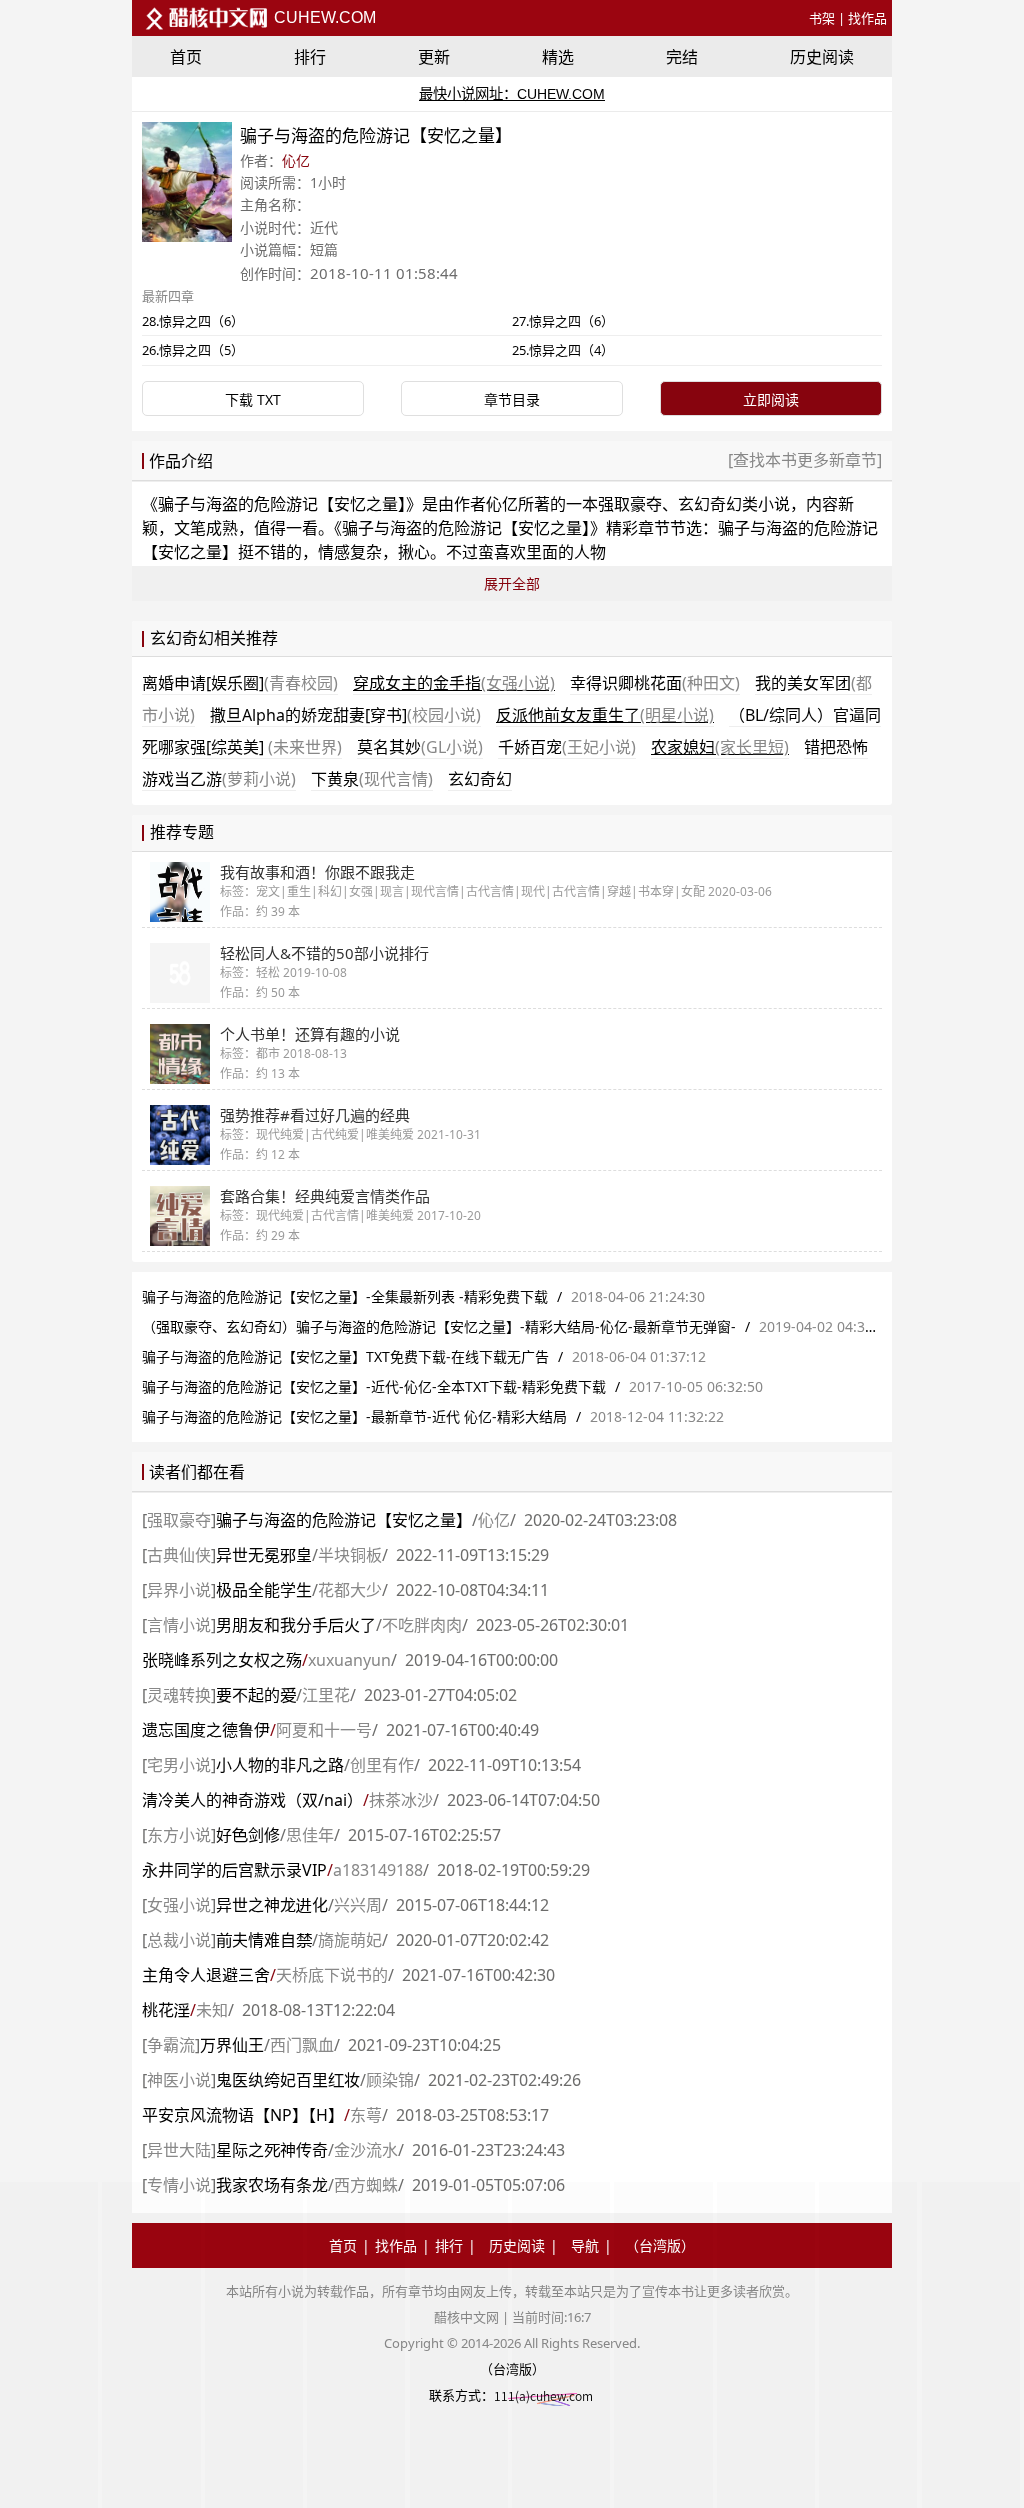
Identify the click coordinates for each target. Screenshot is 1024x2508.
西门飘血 (302, 2045)
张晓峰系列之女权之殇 (222, 1660)
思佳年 (310, 1835)
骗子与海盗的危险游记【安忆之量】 (282, 504)
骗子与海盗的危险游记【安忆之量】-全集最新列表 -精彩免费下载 (345, 1296)
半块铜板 (350, 1555)
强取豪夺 (179, 1520)
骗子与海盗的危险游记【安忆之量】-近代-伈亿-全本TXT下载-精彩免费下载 (374, 1386)
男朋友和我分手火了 (296, 1625)
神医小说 (179, 2080)
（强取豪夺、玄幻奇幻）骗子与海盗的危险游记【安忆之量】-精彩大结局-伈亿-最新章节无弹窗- (439, 1326)
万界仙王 (232, 2045)
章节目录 (512, 399)
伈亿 (296, 160)
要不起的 (256, 1695)
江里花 (326, 1695)
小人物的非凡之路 (280, 1765)
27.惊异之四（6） (563, 321)
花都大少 (350, 1590)
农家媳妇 (720, 747)
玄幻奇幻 (480, 779)
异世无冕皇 (264, 1555)
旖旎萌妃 (350, 1940)
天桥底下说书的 (332, 1975)
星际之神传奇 (272, 2150)
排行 (310, 57)
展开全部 (512, 583)
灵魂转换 (179, 1695)
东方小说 (179, 1835)
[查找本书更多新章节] (805, 460)
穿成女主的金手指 (454, 683)
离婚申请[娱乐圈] (240, 683)
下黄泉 (372, 779)
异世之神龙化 (272, 1905)
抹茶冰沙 (401, 1800)
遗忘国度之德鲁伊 (206, 1730)
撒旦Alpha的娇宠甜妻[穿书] (345, 715)
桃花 (166, 2010)
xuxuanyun (349, 1660)
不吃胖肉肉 (422, 1625)
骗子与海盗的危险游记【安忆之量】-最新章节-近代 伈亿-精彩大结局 (354, 1416)
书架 (822, 18)
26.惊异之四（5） (193, 350)
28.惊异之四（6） (193, 321)
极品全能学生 (264, 1590)
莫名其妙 (420, 747)
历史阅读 (822, 57)
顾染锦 (390, 2080)
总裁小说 (179, 1940)
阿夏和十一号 (324, 1730)
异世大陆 (179, 2150)
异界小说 (179, 1590)
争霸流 (171, 2045)
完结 (682, 57)
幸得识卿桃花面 (655, 683)
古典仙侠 (179, 1555)
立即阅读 (771, 399)
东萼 (366, 2115)
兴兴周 (358, 1905)
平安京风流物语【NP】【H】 (243, 2115)
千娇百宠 (567, 747)
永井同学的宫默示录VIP (234, 1870)
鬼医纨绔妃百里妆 (288, 2080)
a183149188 (378, 1870)
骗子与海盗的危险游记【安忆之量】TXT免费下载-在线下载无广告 (345, 1356)
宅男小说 (179, 1765)
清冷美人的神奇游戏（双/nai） (252, 1800)
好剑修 (248, 1835)
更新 (434, 57)
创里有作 (382, 1765)
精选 (558, 57)
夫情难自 (264, 1940)
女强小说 (179, 1905)
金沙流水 (366, 2150)
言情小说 (179, 1625)
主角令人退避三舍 (206, 1975)
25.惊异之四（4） (563, 350)
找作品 (867, 18)
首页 (186, 57)
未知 (212, 2010)
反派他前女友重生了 (605, 715)
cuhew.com (323, 17)
